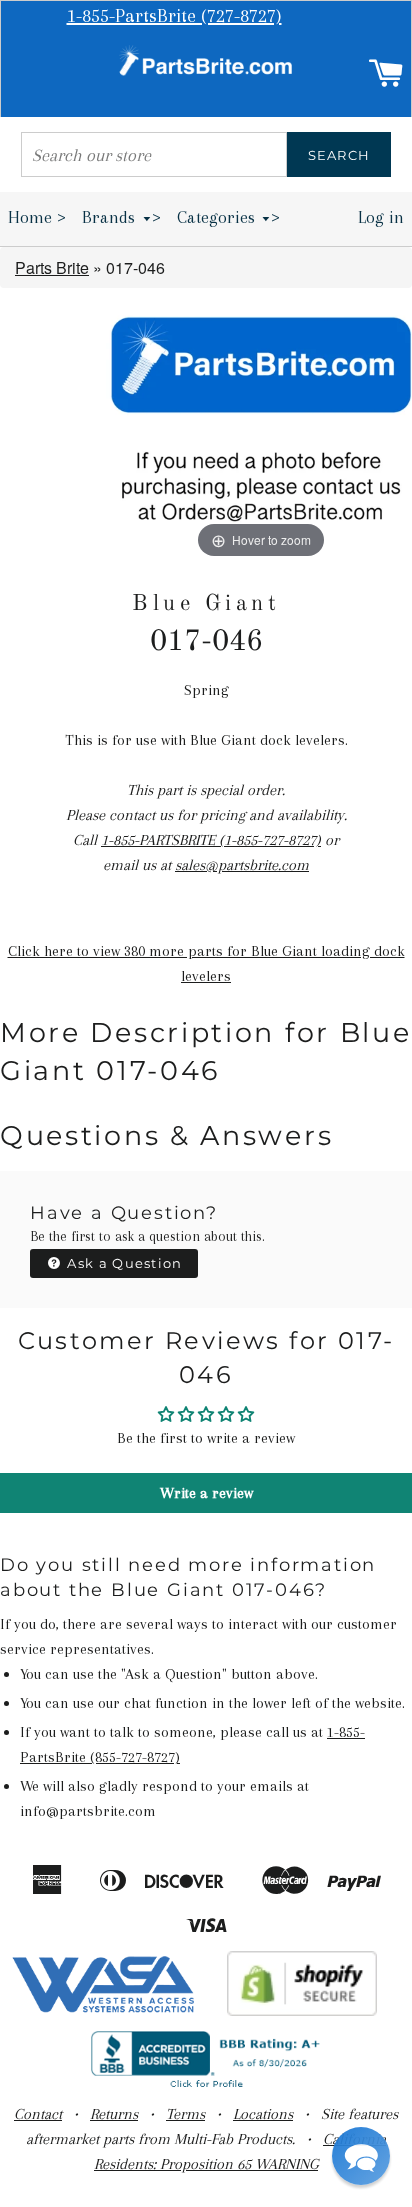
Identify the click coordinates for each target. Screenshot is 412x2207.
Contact (38, 2114)
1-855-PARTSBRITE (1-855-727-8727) (211, 840)
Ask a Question (123, 1263)
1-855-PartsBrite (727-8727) (174, 16)
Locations (263, 2114)
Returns (114, 2114)
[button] (361, 2156)
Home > (37, 217)
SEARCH (339, 155)
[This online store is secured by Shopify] (302, 2011)
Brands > (121, 217)
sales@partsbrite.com (242, 865)
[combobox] (154, 154)
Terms (185, 2114)
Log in (381, 217)
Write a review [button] (206, 1493)
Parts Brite (52, 267)
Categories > (229, 217)
